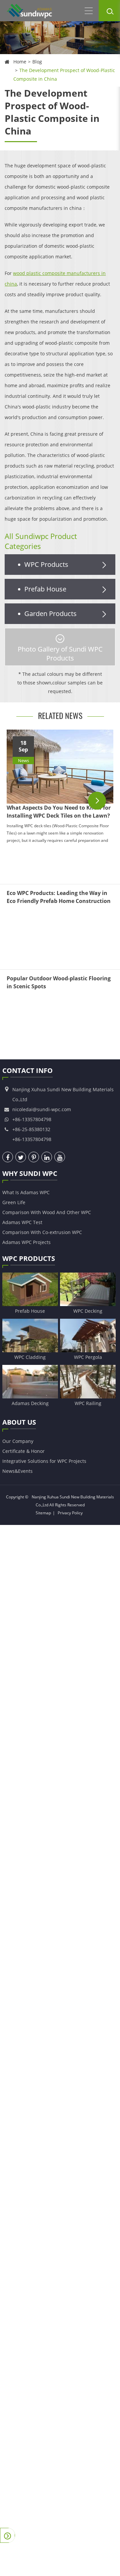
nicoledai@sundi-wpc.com (42, 1109)
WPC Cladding (30, 1357)
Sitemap (43, 1513)
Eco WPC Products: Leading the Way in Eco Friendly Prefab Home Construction (59, 897)
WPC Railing (88, 1403)
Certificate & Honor (23, 1451)
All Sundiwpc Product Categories (41, 541)
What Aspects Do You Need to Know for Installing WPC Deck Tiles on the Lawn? (59, 812)
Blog (37, 62)
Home (20, 62)
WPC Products (46, 564)
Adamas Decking (30, 1403)
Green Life (14, 1202)
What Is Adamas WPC (26, 1192)
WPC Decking (88, 1311)
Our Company (18, 1441)
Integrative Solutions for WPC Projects (44, 1461)
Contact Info (27, 1070)
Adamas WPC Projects (26, 1242)
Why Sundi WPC (30, 1173)
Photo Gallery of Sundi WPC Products (60, 654)
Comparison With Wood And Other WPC (47, 1212)
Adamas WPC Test (22, 1222)
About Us (19, 1422)
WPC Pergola (88, 1357)
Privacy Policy (70, 1513)
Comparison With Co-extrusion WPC (42, 1232)
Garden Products (50, 614)
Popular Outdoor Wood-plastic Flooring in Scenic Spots (59, 982)
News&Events (17, 1471)
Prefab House (45, 589)
